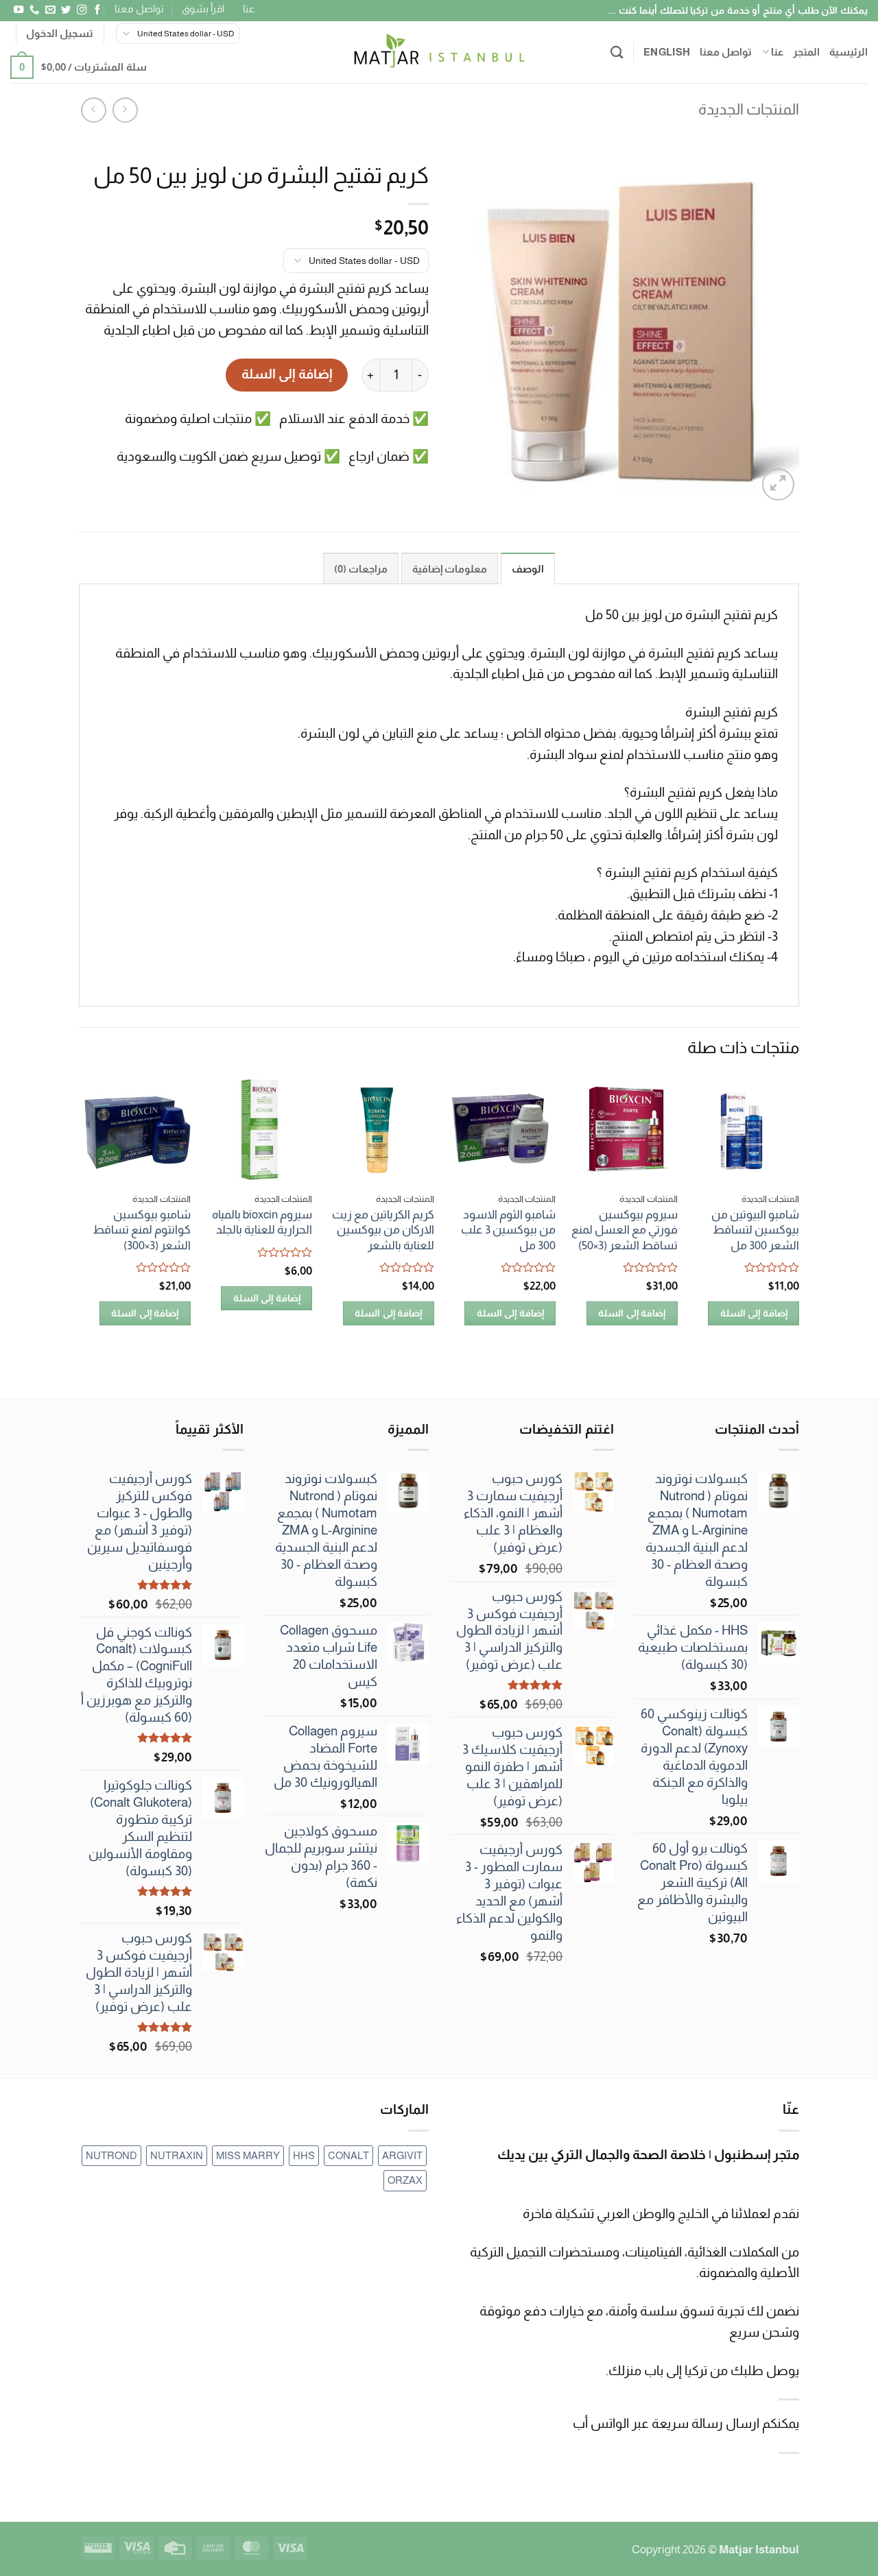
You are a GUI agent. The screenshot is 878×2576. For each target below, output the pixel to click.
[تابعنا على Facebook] (97, 10)
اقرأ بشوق (203, 9)
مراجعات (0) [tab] (361, 569)
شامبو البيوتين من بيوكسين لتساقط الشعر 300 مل (755, 1230)
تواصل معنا (139, 9)
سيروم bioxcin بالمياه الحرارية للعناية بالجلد (262, 1222)
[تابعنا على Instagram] (81, 10)
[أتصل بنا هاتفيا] (34, 10)
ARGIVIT (402, 2155)
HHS (304, 2155)
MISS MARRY (248, 2155)
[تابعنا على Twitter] (65, 10)
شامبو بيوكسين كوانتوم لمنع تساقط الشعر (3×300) (142, 1230)
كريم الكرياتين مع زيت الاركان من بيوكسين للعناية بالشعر (383, 1230)
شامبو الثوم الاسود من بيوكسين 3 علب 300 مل (508, 1230)
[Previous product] (94, 110)
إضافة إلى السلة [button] (754, 1313)
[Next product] (125, 110)
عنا (249, 9)
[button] (60, 34)
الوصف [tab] (528, 569)
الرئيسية (849, 52)
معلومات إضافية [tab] (450, 569)
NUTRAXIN (177, 2155)
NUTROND (111, 2155)
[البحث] (617, 52)
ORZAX (405, 2180)
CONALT (348, 2155)
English (667, 52)
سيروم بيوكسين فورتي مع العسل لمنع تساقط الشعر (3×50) (625, 1230)
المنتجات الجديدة (749, 109)
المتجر (806, 52)
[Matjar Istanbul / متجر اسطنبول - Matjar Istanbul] (439, 52)
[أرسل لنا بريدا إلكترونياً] (49, 10)
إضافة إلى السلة (287, 374)
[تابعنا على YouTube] (18, 10)
